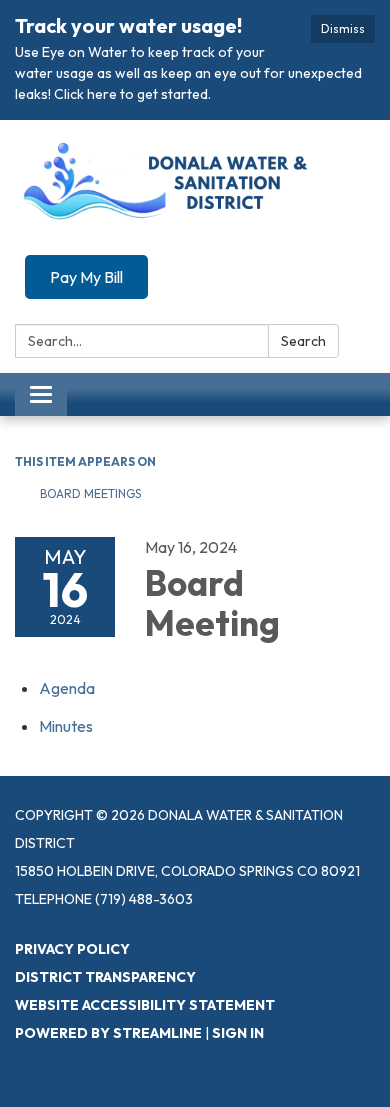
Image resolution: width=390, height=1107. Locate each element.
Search (303, 341)
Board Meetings (90, 493)
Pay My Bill (86, 277)
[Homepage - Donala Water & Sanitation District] (195, 185)
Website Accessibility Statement (145, 1005)
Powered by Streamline (108, 1033)
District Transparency (105, 977)
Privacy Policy (72, 949)
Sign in (238, 1033)
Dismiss (343, 28)
